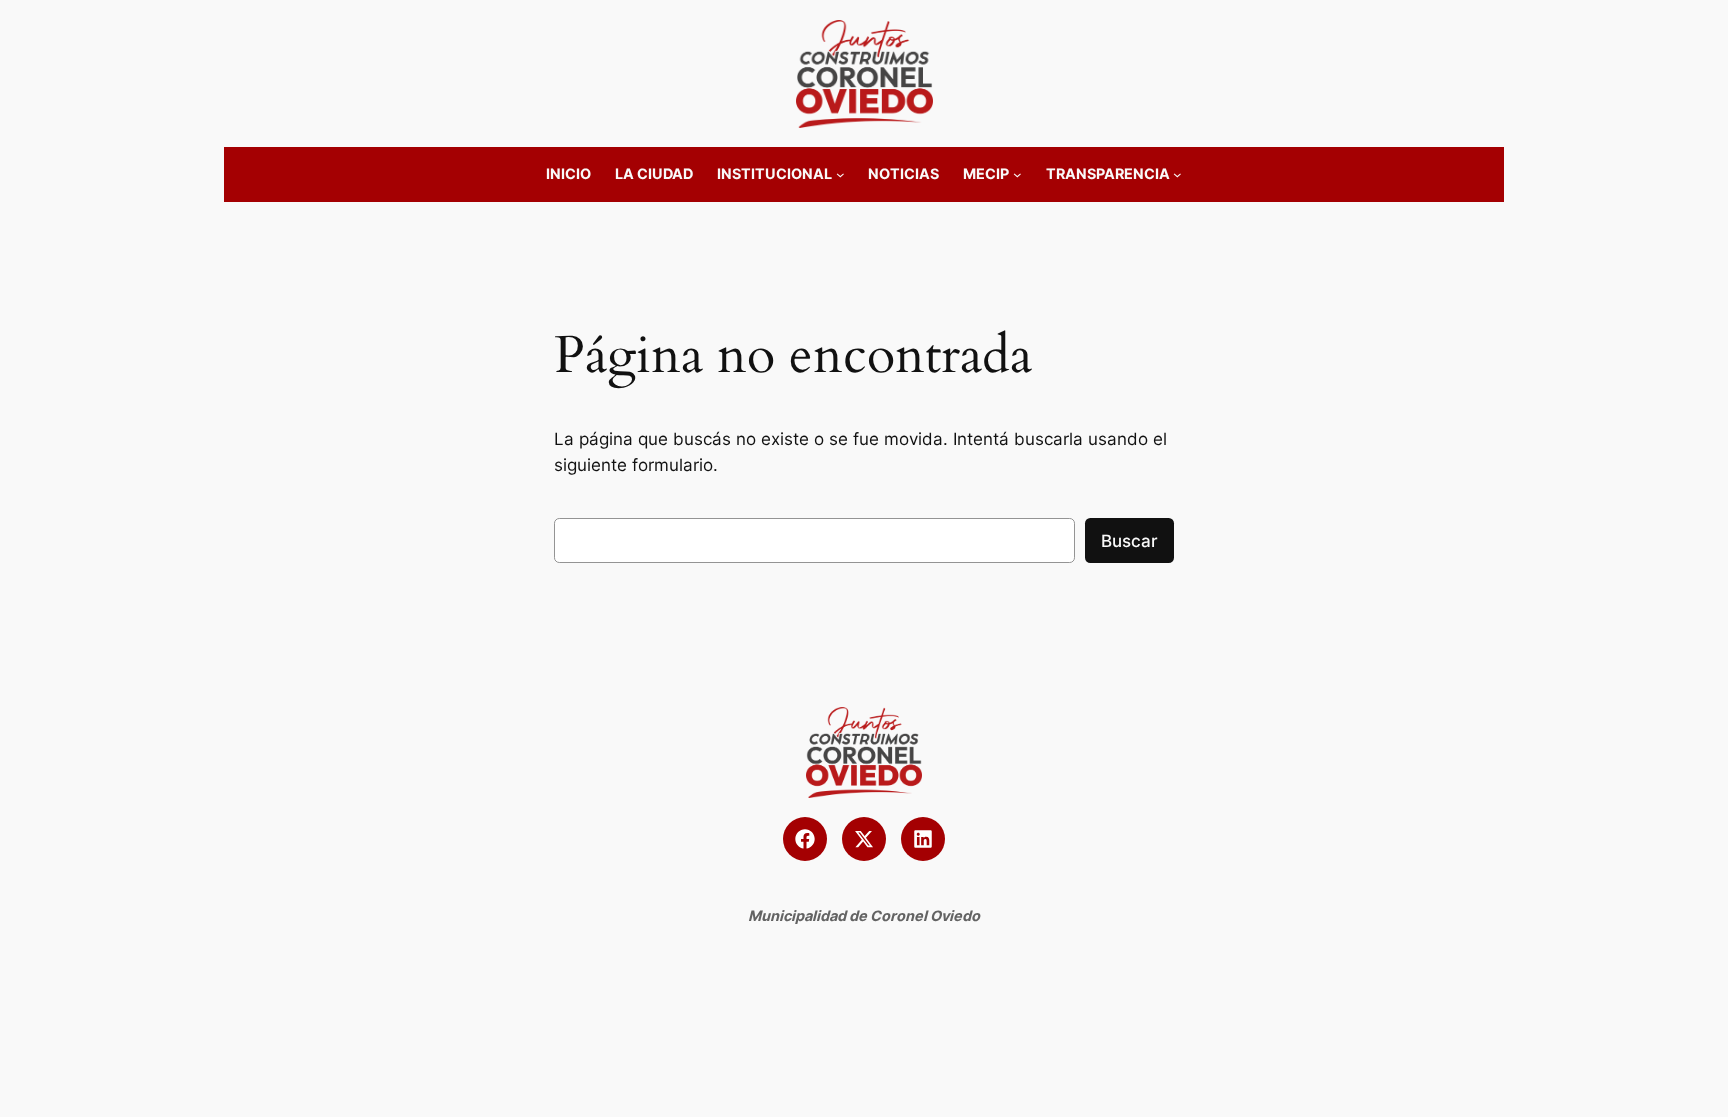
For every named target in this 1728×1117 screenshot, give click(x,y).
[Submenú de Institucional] (840, 174)
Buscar (1129, 541)
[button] (805, 839)
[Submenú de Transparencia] (1177, 174)
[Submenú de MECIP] (1017, 174)
